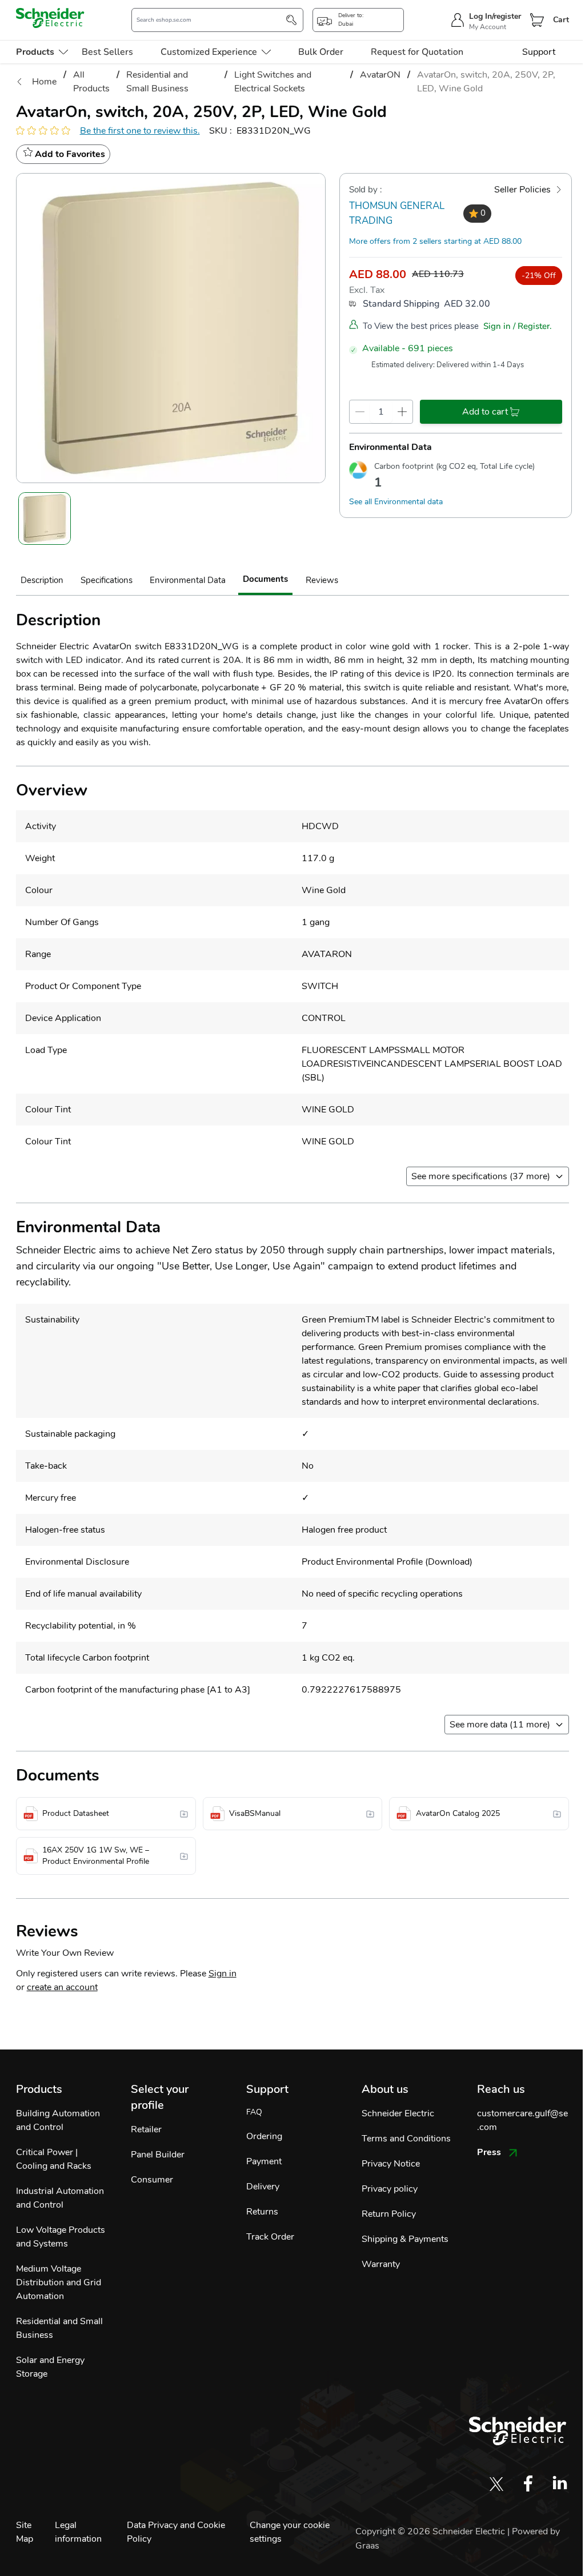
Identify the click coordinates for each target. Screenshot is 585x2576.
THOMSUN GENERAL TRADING (397, 213)
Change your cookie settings (290, 2532)
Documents (265, 579)
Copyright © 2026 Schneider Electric (431, 2531)
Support (539, 52)
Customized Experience (209, 52)
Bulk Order (321, 52)
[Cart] (537, 20)
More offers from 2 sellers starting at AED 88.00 (435, 241)
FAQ (254, 2112)
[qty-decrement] (360, 412)
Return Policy (389, 2214)
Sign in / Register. (518, 326)
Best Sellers (107, 52)
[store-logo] (50, 18)
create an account (62, 1987)
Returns (262, 2212)
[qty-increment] (402, 412)
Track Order (270, 2237)
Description (42, 580)
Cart (561, 20)
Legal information (78, 2532)
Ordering (264, 2136)
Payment (264, 2161)
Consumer (152, 2180)
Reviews (322, 580)
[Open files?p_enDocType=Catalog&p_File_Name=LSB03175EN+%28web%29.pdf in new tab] (557, 1814)
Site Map (25, 2532)
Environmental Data (188, 580)
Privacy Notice (391, 2164)
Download (449, 1562)
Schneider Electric (398, 2113)
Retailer (146, 2129)
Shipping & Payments (405, 2239)
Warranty (381, 2264)
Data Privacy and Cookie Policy (176, 2532)
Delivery (263, 2187)
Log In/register (495, 16)
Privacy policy (390, 2189)
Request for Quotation (417, 52)
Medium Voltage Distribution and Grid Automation (59, 2282)
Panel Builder (158, 2155)
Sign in (223, 1974)
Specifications (107, 580)
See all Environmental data (396, 502)
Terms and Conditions (406, 2139)
